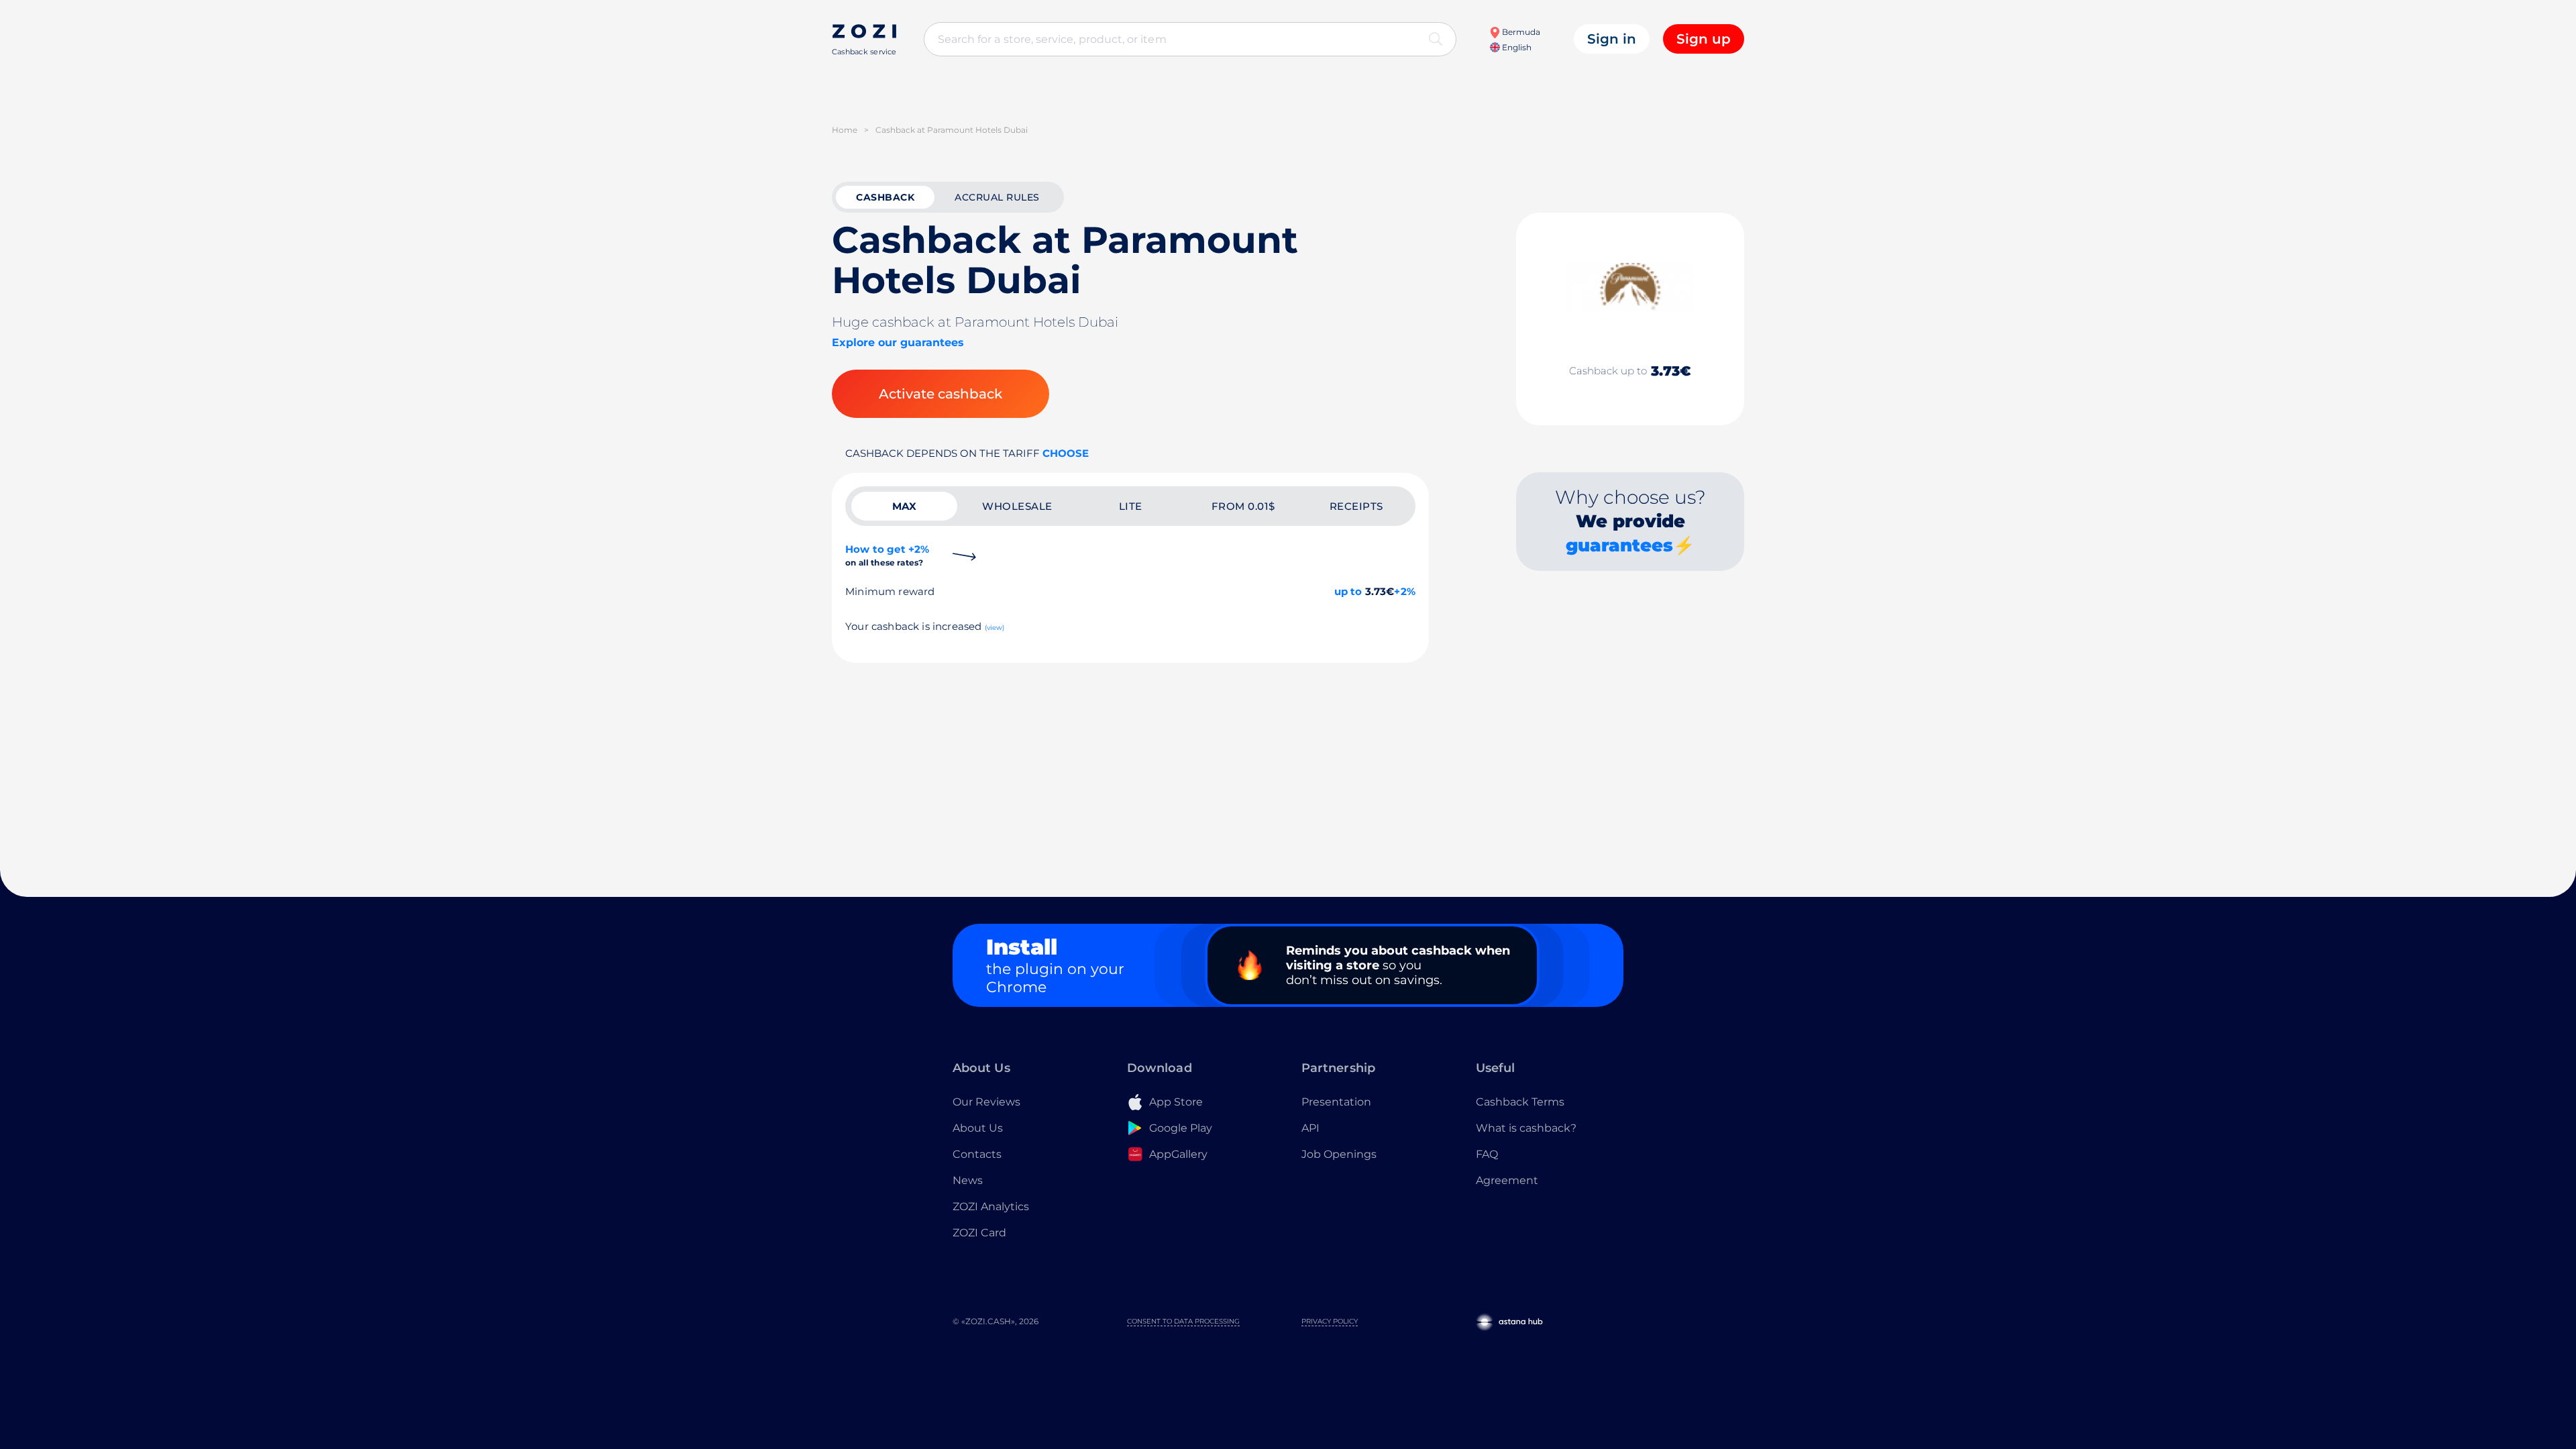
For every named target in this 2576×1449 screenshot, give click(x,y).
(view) (995, 628)
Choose (1066, 453)
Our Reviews (986, 1102)
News (968, 1180)
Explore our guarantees (898, 342)
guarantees (1619, 545)
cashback (885, 197)
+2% (1405, 591)
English (1516, 47)
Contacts (977, 1154)
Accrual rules (997, 197)
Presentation (1336, 1102)
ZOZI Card (979, 1233)
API (1310, 1128)
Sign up (1704, 39)
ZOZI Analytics (991, 1206)
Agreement (1507, 1180)
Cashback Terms (1520, 1102)
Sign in (1612, 39)
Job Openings (1339, 1154)
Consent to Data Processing (1183, 1321)
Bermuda (1520, 32)
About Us (978, 1128)
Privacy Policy (1330, 1321)
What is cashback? (1526, 1128)
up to (1348, 591)
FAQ (1487, 1154)
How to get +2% (887, 555)
